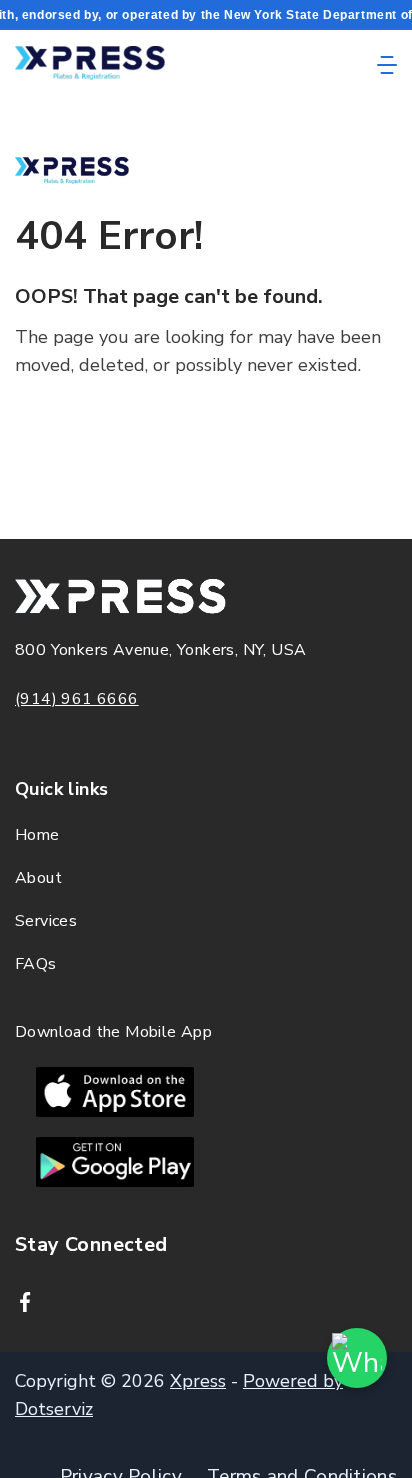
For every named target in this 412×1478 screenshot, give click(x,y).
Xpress (198, 1381)
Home (37, 835)
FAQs (36, 964)
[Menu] (387, 65)
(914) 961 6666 (77, 699)
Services (46, 921)
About (38, 878)
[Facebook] (25, 1302)
